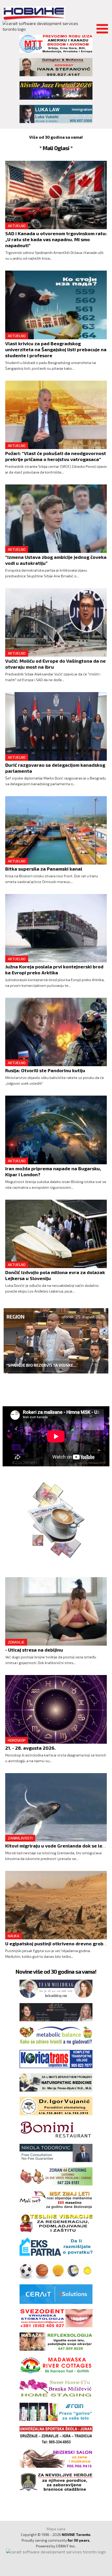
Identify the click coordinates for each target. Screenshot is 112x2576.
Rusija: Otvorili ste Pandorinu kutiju (45, 1070)
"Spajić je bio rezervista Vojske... (41, 1365)
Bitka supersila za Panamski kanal (44, 869)
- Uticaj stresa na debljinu (34, 1650)
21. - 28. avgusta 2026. (30, 1748)
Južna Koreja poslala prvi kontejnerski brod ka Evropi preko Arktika (54, 970)
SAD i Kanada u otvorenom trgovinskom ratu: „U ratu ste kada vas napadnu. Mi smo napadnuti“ (56, 239)
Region (15, 1316)
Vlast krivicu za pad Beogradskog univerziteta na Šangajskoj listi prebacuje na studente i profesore (56, 349)
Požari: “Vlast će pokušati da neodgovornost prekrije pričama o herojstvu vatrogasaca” (56, 456)
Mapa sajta (56, 2529)
